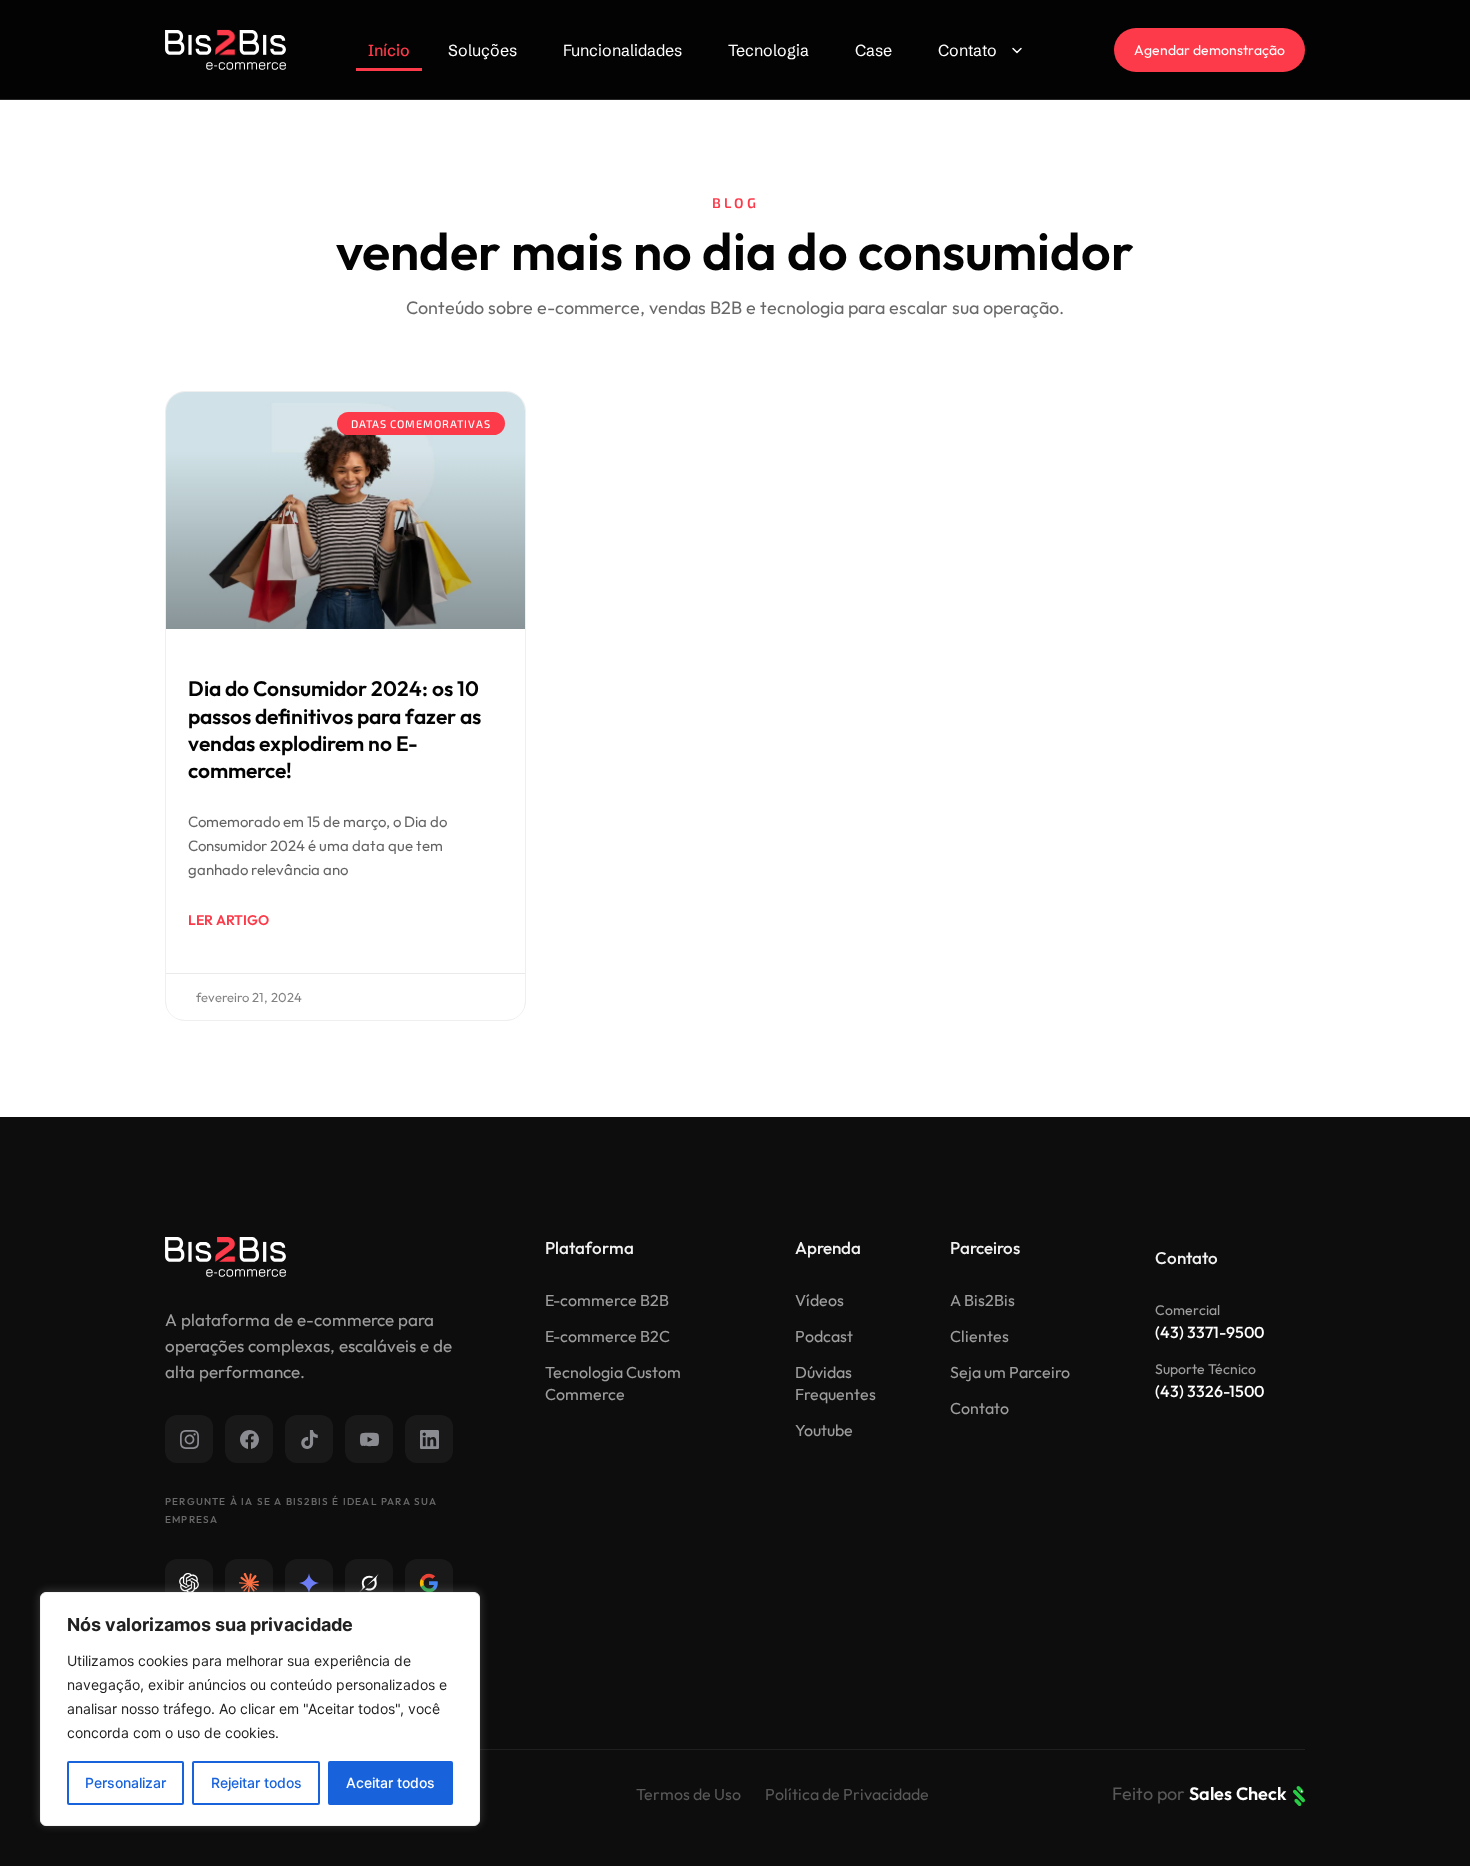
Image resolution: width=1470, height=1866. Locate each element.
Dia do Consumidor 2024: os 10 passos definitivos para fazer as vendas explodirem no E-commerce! (334, 729)
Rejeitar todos (256, 1782)
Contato (967, 50)
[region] (260, 1709)
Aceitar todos (390, 1782)
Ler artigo (228, 920)
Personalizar (125, 1782)
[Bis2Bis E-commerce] (225, 50)
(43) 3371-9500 (1209, 1332)
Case (873, 50)
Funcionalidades (622, 50)
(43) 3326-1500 (1209, 1391)
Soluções (482, 50)
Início (389, 50)
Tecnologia (768, 50)
